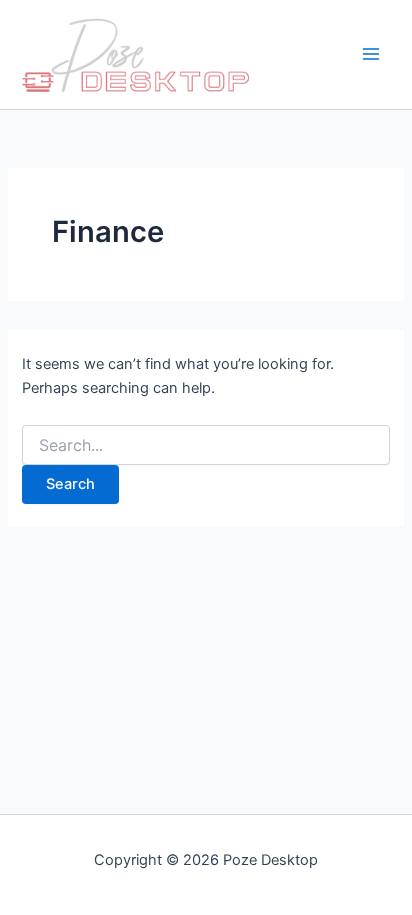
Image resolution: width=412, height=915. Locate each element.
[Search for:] (205, 445)
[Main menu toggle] (371, 55)
